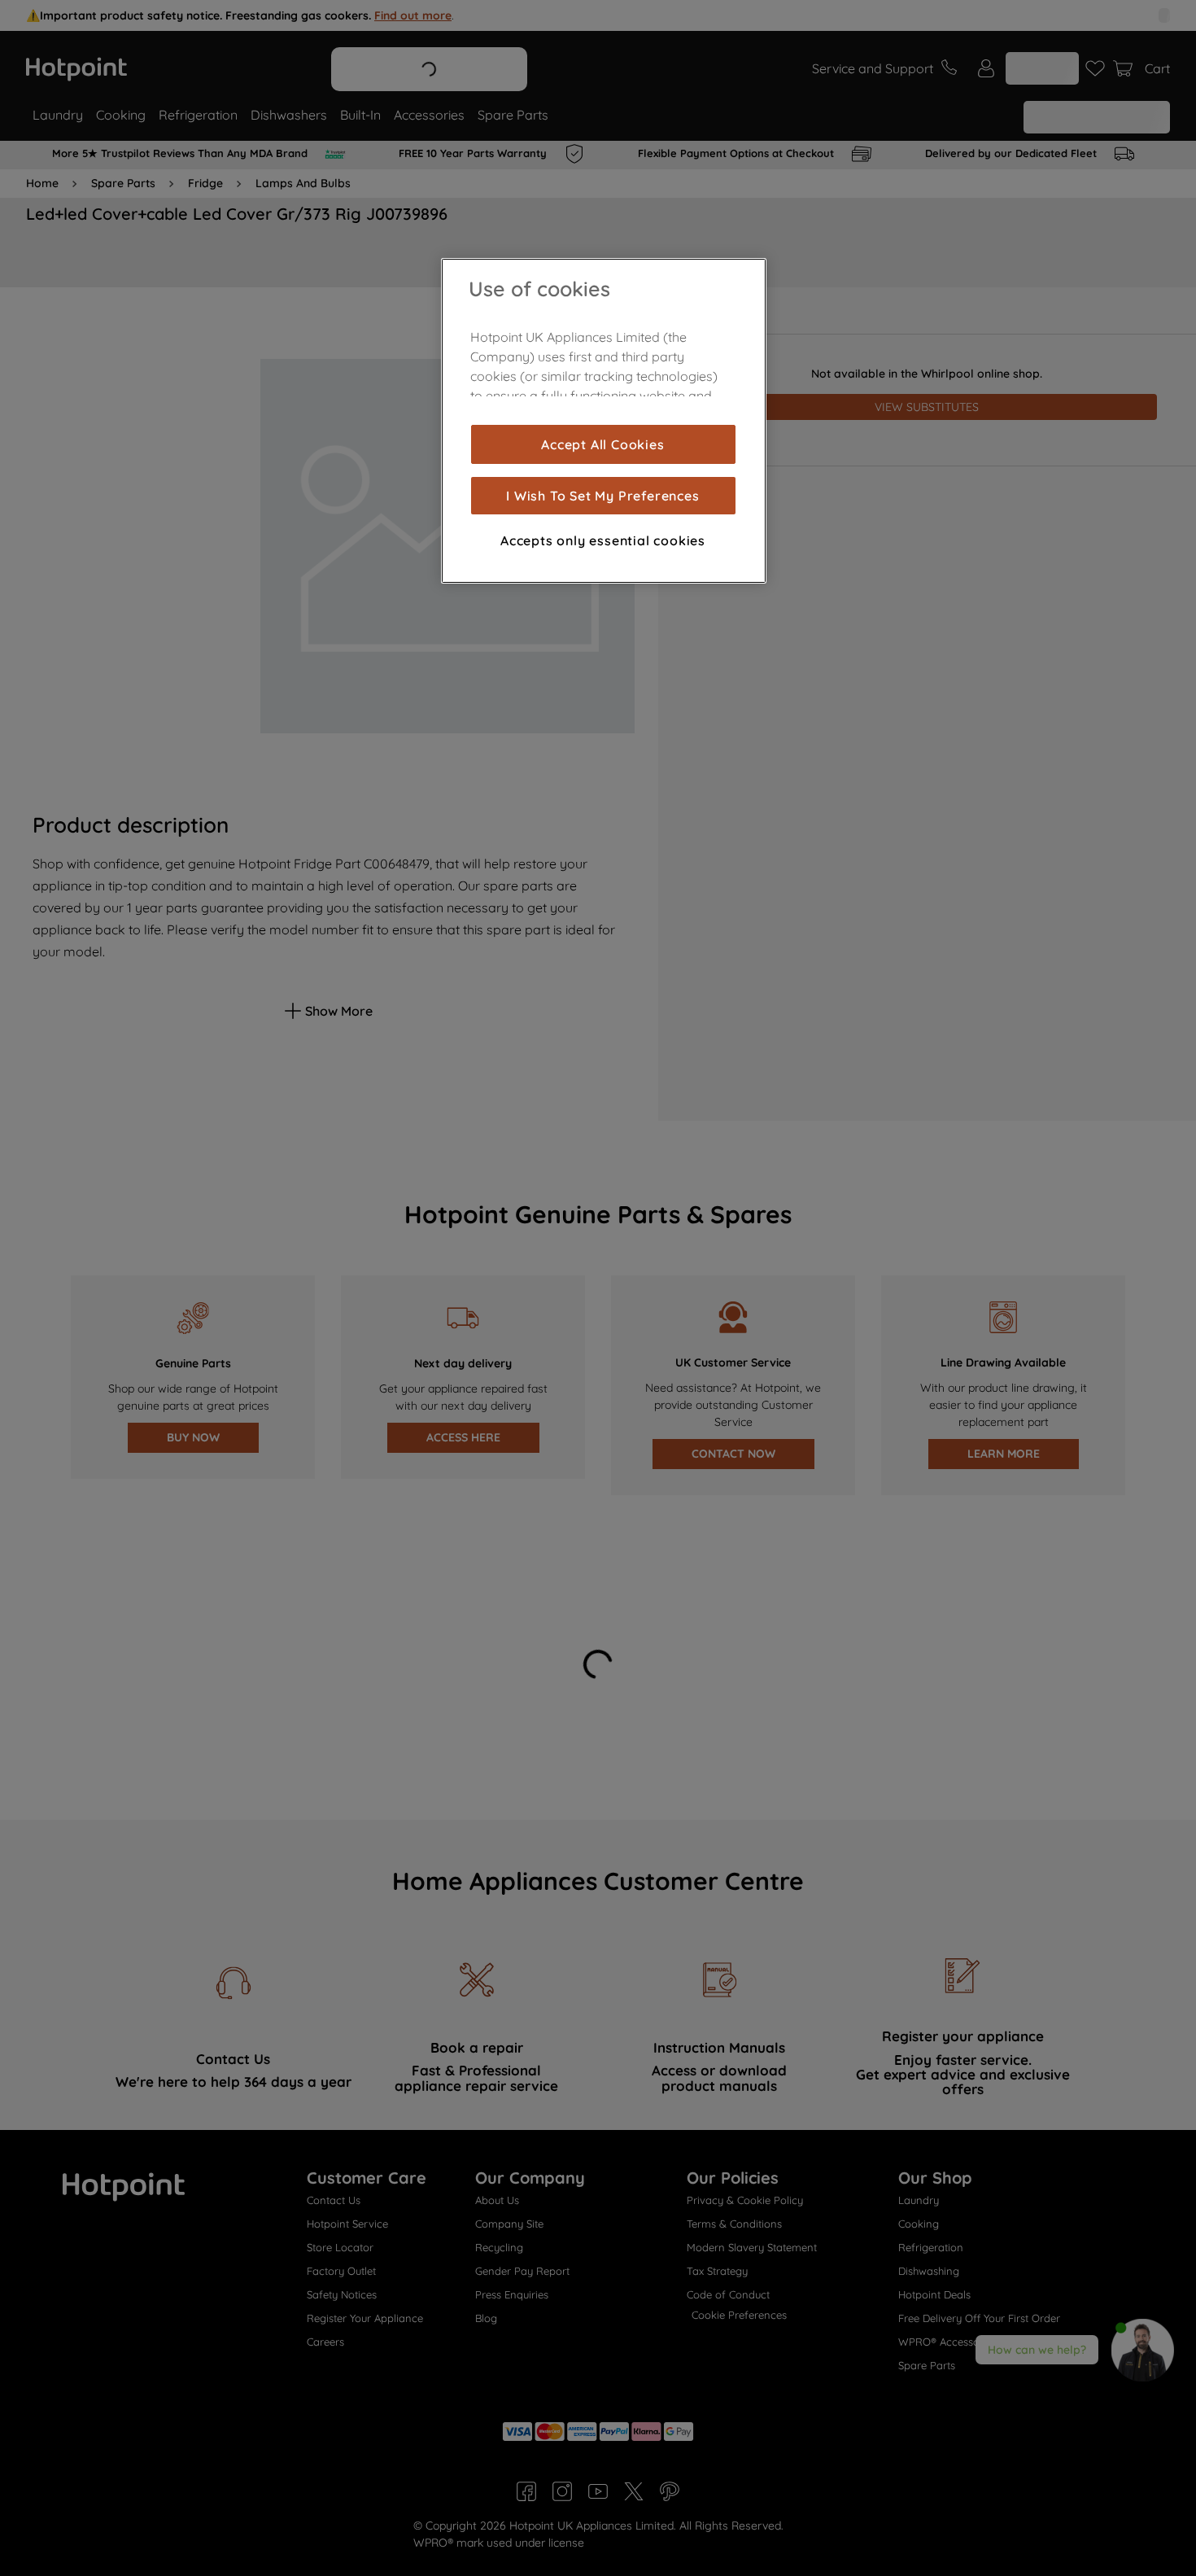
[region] (604, 421)
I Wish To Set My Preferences (602, 496)
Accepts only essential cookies (603, 540)
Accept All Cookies (602, 444)
